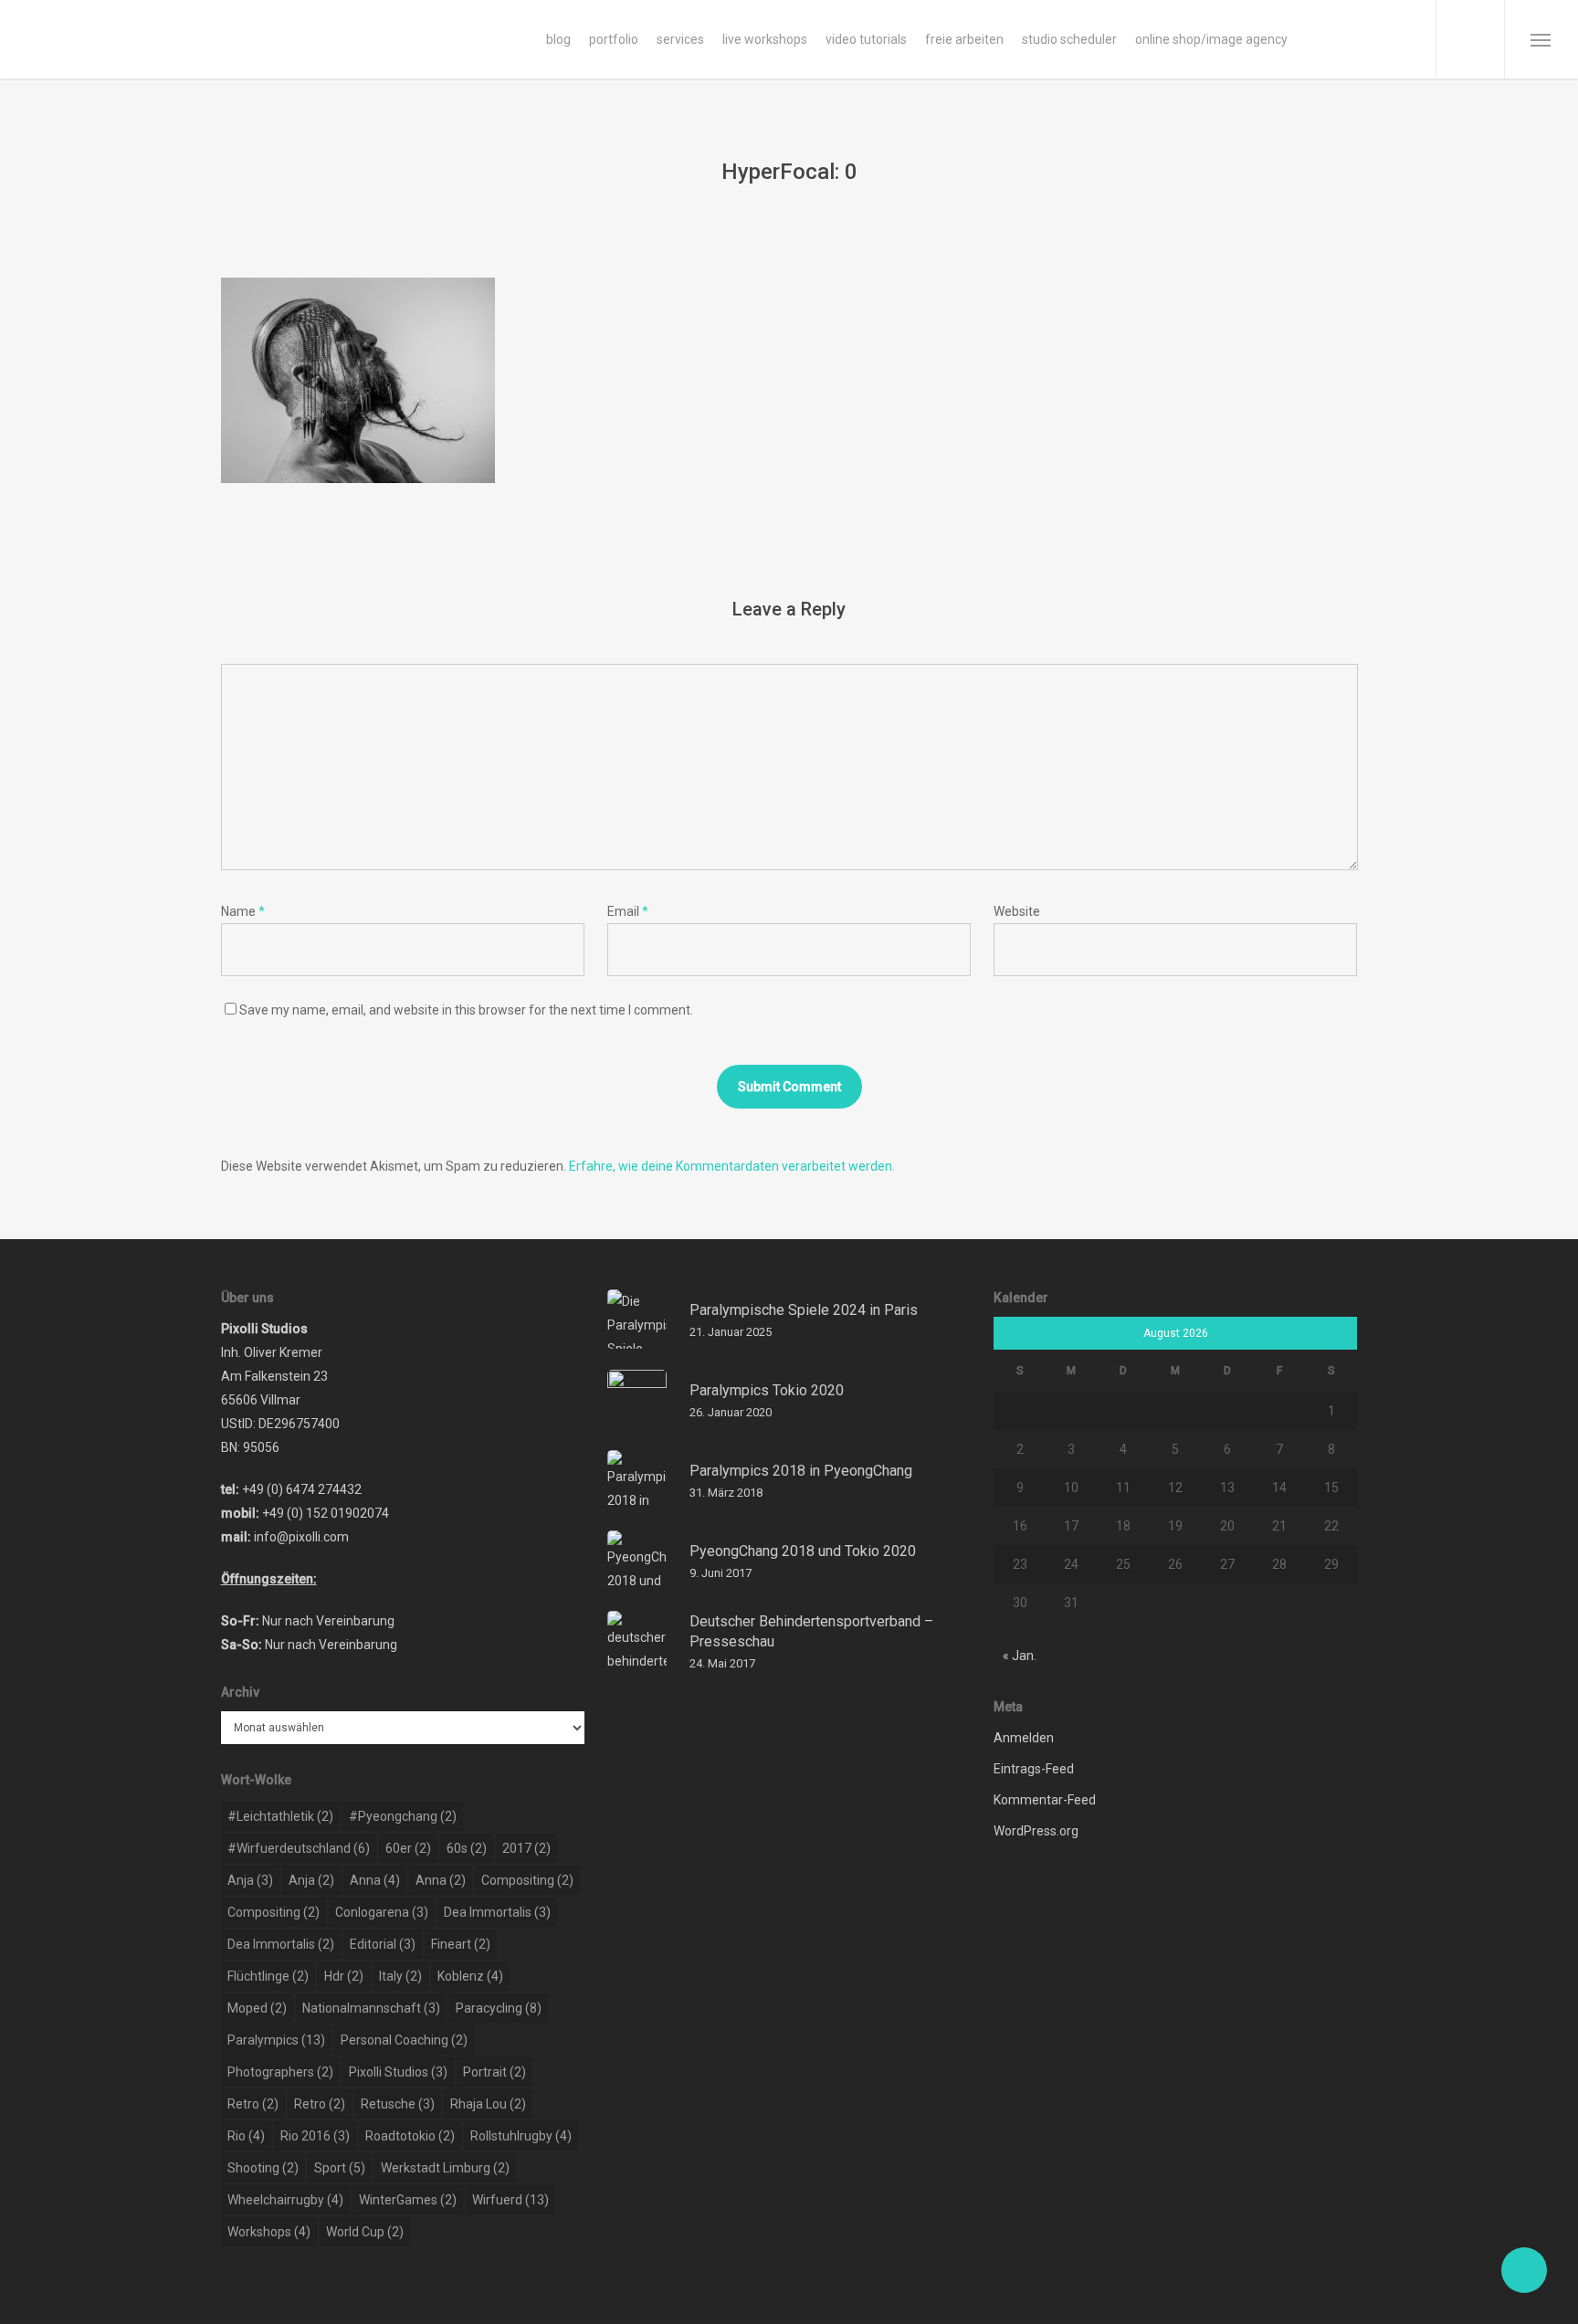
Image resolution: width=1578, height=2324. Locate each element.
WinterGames (408, 2200)
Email (628, 911)
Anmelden (1024, 1738)
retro (253, 2104)
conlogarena (382, 1912)
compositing (527, 1880)
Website (1017, 911)
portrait (494, 2072)
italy (400, 1976)
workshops (269, 2232)
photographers (280, 2072)
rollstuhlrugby (521, 2136)
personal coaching (404, 2040)
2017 (526, 1848)
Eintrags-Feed (1034, 1769)
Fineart (461, 1944)
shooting (263, 2168)
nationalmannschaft (371, 2008)
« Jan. (1020, 1656)
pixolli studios (398, 2072)
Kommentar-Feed (1045, 1800)
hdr (344, 1976)
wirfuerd (510, 2200)
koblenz (470, 1976)
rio (246, 2136)
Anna (375, 1880)
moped (257, 2008)
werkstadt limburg (445, 2168)
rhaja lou (488, 2104)
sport (340, 2168)
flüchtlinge (268, 1976)
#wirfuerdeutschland (299, 1848)
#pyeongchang (403, 1816)
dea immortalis (497, 1912)
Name (243, 911)
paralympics (276, 2040)
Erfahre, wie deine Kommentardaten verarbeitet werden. (732, 1166)
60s (467, 1848)
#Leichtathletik (280, 1816)
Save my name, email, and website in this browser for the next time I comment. (466, 1010)
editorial (383, 1944)
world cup (365, 2232)
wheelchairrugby (285, 2200)
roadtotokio (410, 2136)
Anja (250, 1880)
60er (408, 1848)
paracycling (499, 2008)
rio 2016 (315, 2136)
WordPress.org (1036, 1831)
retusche (398, 2104)
